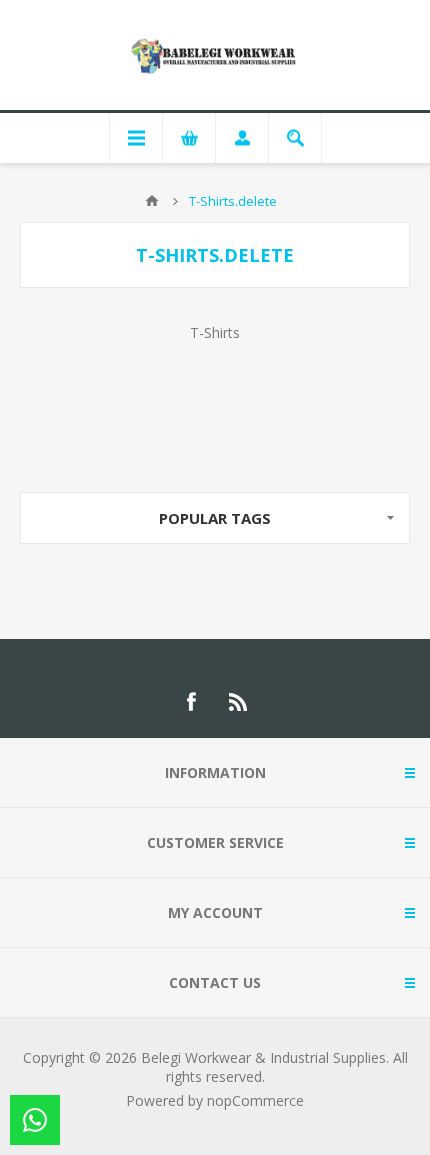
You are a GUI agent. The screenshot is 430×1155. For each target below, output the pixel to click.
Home (152, 201)
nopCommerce (255, 1100)
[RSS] (239, 702)
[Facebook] (191, 702)
